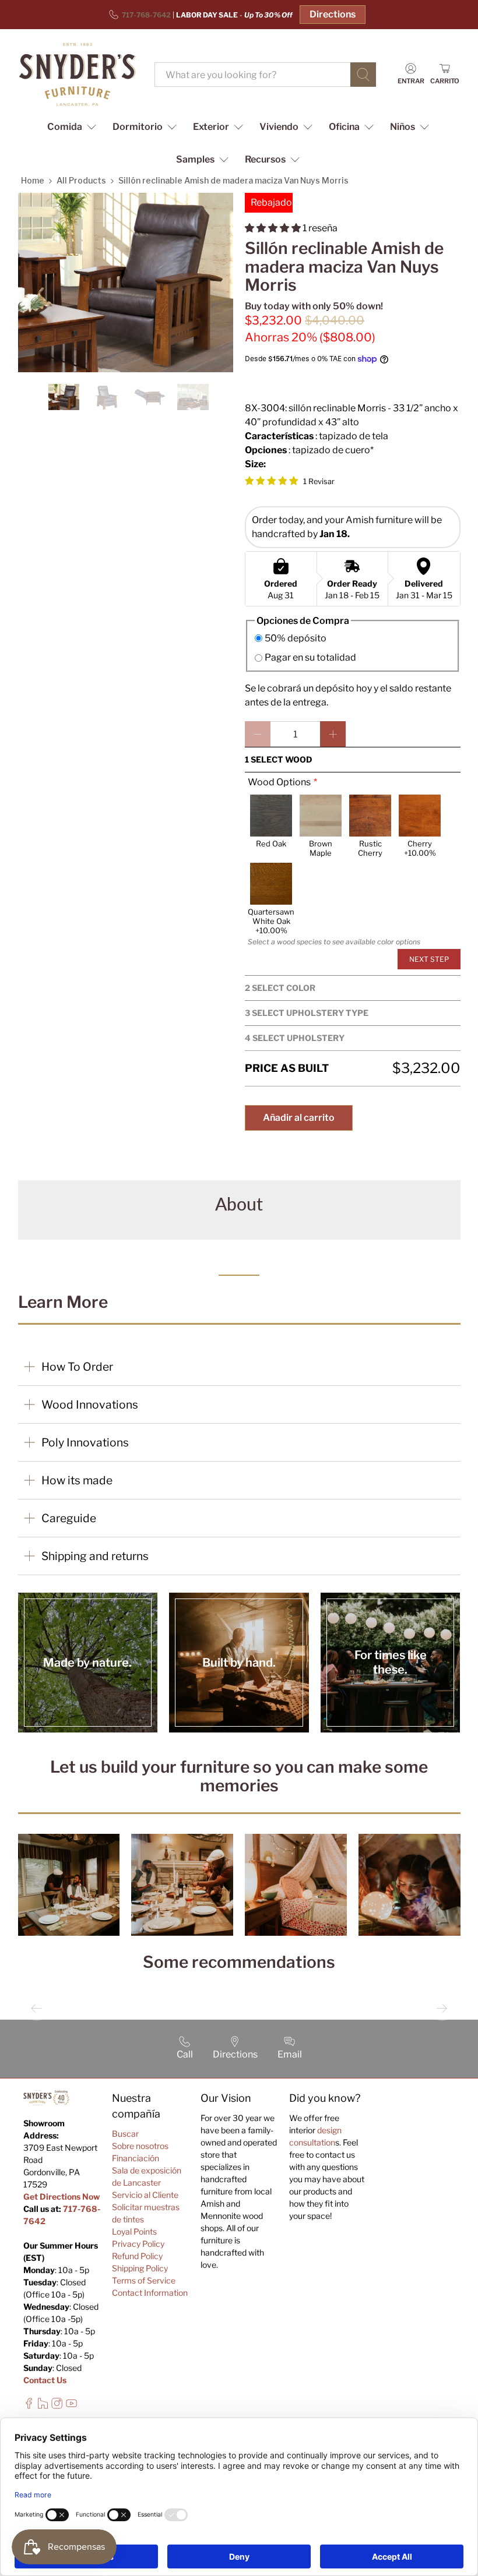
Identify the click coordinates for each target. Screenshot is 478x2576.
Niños (403, 127)
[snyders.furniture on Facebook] (29, 2406)
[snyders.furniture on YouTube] (71, 2406)
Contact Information (150, 2293)
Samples (195, 159)
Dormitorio (138, 127)
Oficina (344, 127)
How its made (77, 1480)
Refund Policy (137, 2256)
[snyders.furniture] (78, 75)
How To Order (77, 1367)
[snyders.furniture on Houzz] (43, 2406)
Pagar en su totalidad (310, 657)
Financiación (136, 2158)
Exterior (211, 127)
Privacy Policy (138, 2244)
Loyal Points (134, 2231)
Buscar (125, 2134)
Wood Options (279, 782)
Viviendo (279, 127)
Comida (65, 127)
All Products (81, 180)
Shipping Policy (140, 2268)
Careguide (69, 1518)
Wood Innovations (90, 1405)
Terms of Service (144, 2280)
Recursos (265, 159)
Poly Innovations (85, 1442)
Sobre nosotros (140, 2146)
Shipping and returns (95, 1556)
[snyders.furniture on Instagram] (57, 2406)
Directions (333, 14)
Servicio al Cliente (145, 2195)
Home (33, 180)
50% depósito (296, 638)
